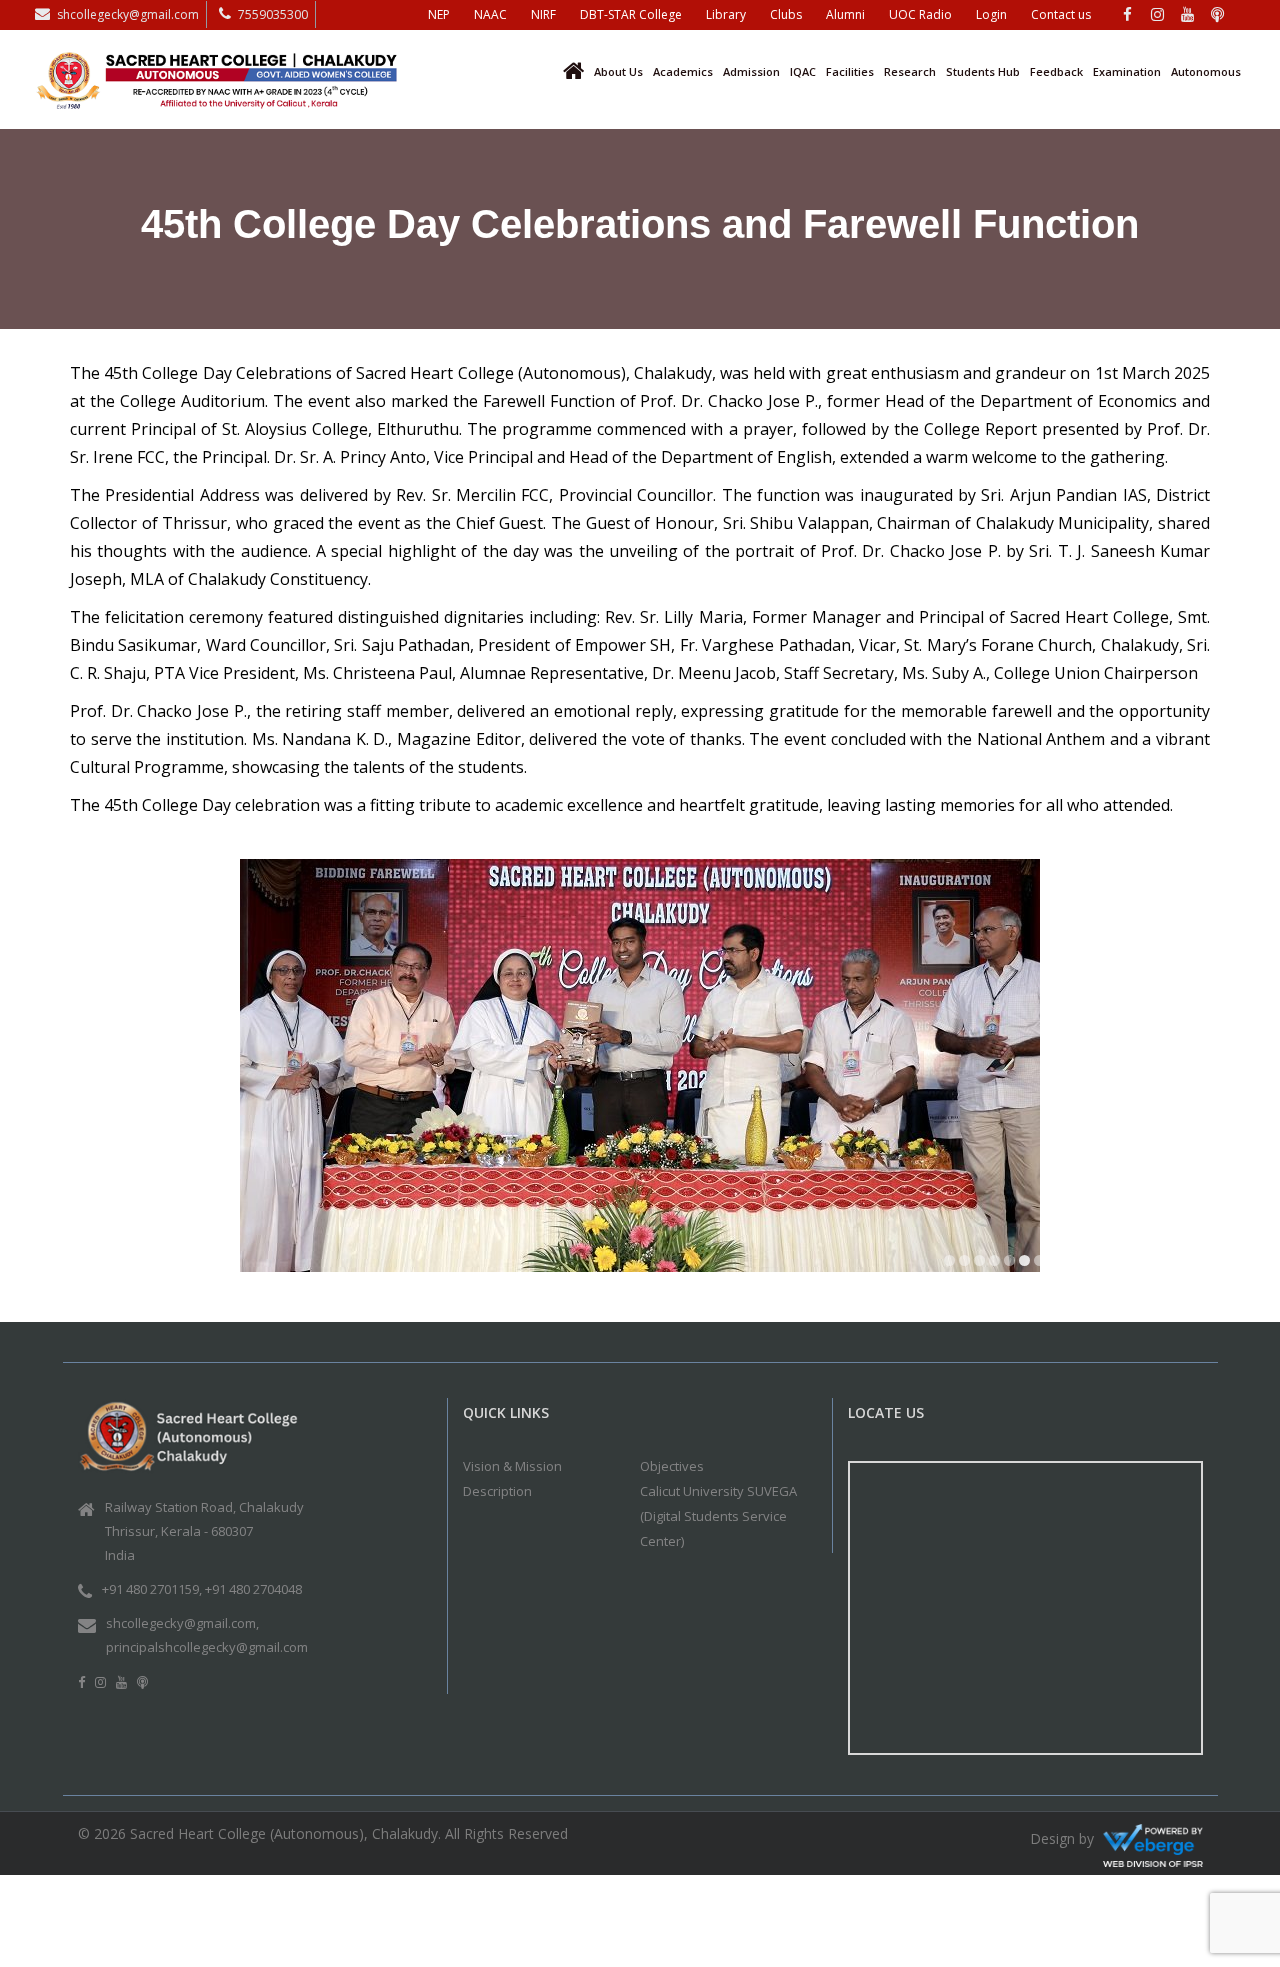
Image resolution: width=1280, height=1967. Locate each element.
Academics (683, 71)
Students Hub (983, 71)
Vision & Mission (512, 1471)
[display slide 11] (1099, 1265)
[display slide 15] (1159, 1265)
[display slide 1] (949, 1265)
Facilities (850, 71)
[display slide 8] (1054, 1265)
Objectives (672, 1471)
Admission (751, 71)
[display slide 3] (979, 1265)
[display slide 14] (1144, 1265)
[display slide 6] (1024, 1265)
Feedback (1056, 71)
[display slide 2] (964, 1265)
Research (910, 71)
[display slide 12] (1114, 1265)
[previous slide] (95, 1078)
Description (497, 1496)
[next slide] (1185, 1078)
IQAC (803, 71)
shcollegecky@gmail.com (128, 14)
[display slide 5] (1009, 1265)
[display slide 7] (1039, 1265)
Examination (1127, 71)
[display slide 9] (1069, 1265)
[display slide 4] (994, 1265)
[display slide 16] (1174, 1265)
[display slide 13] (1129, 1265)
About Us (618, 71)
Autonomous (1206, 71)
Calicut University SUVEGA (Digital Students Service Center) (718, 1521)
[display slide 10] (1084, 1265)
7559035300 (273, 14)
